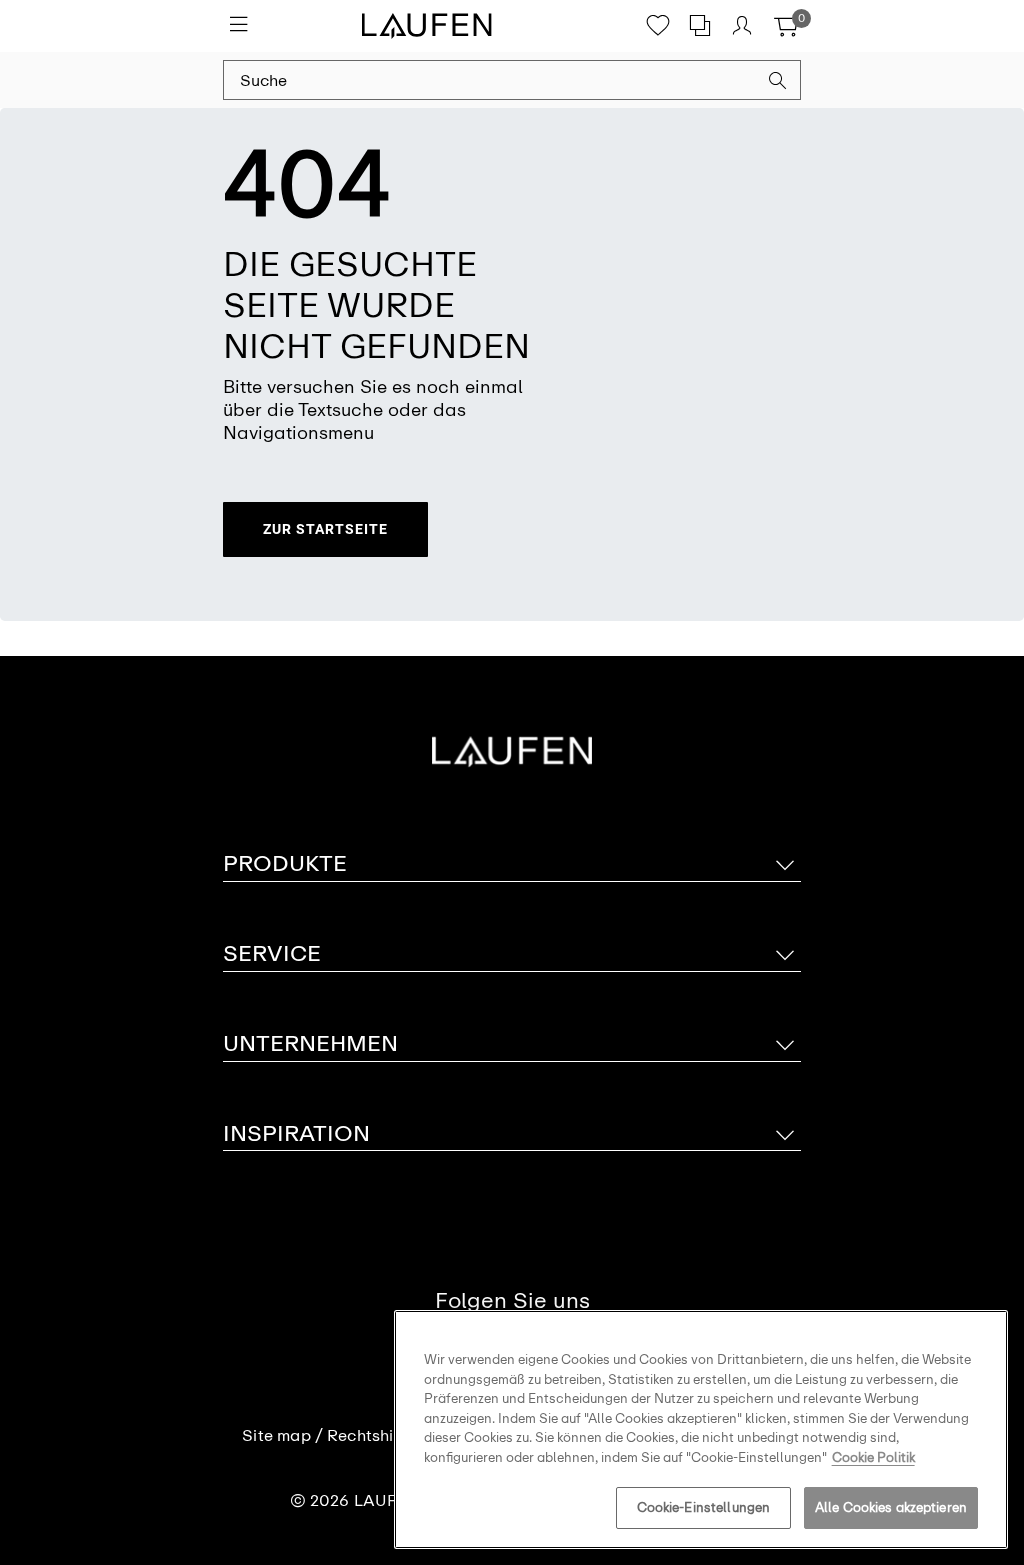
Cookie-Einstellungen (704, 1507)
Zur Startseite (325, 529)
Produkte (285, 863)
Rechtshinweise (386, 1436)
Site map (276, 1436)
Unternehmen (310, 1043)
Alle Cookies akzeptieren (891, 1507)
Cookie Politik (873, 1457)
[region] (701, 1429)
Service (272, 953)
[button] (778, 83)
